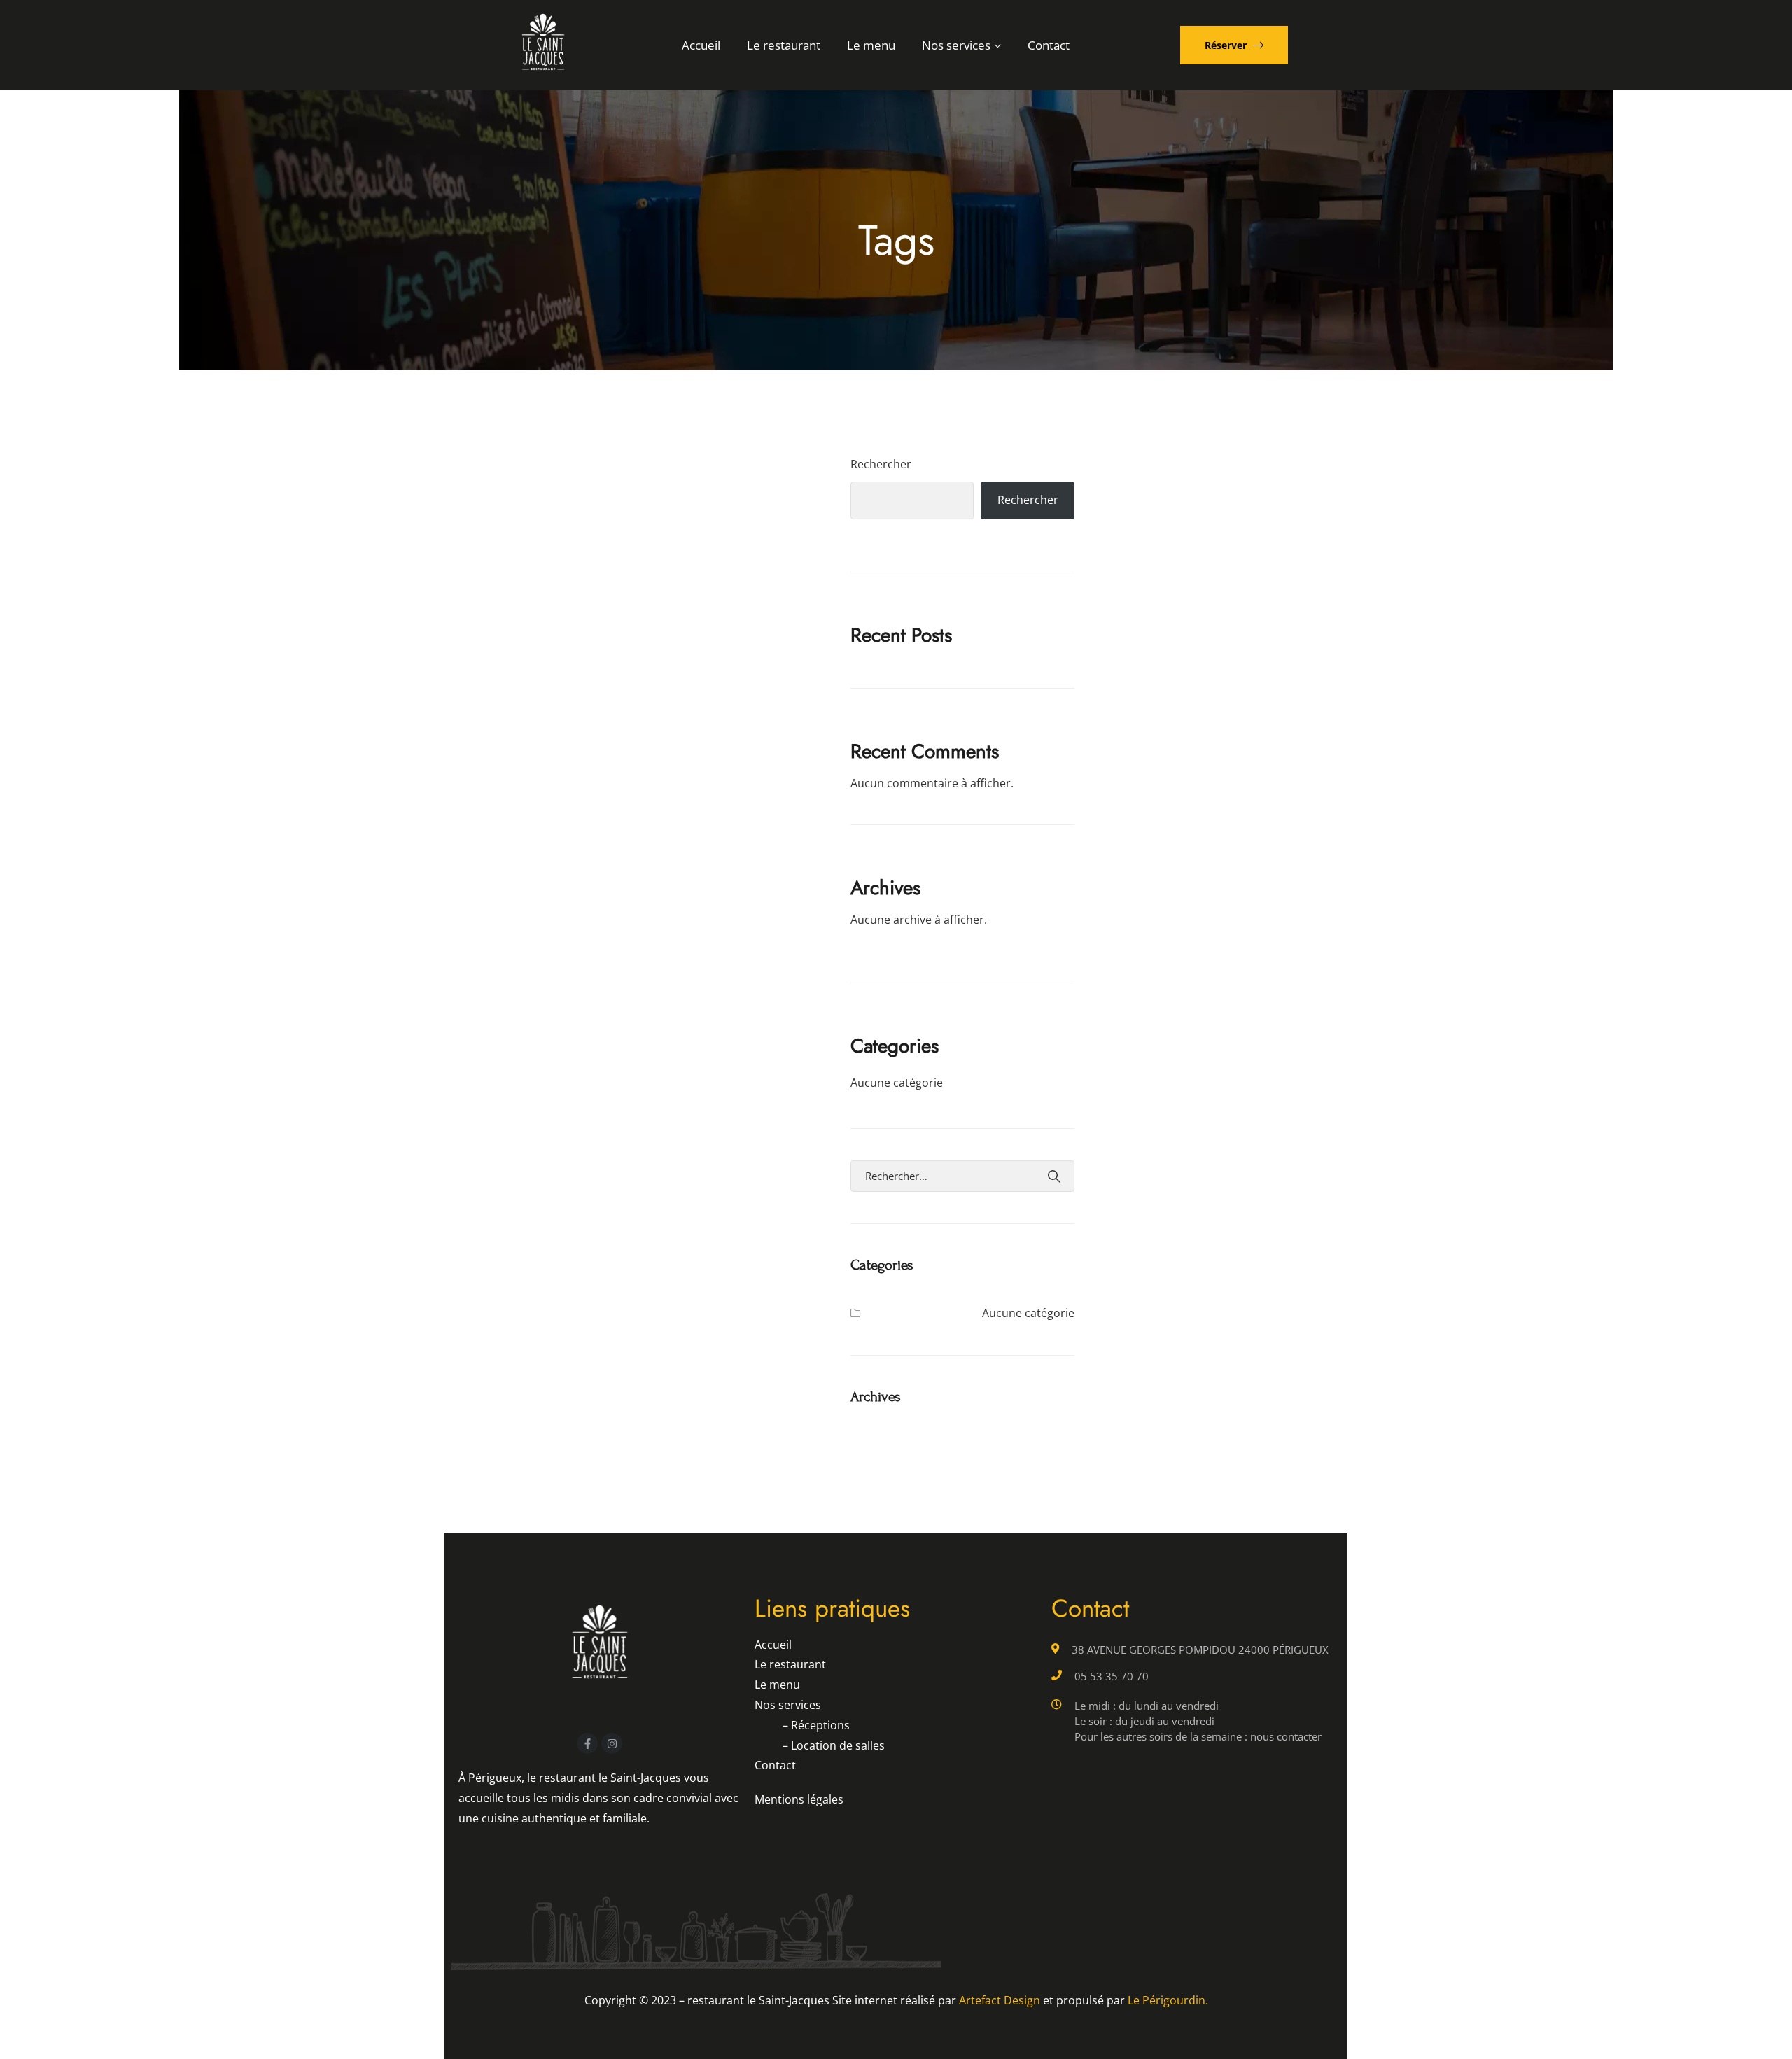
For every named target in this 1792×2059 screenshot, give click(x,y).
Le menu (871, 45)
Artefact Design (1000, 2000)
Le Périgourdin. (1168, 2000)
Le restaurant (784, 45)
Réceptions (816, 1725)
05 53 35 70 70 (1112, 1676)
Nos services (956, 45)
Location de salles (834, 1745)
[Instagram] (612, 1743)
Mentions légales (799, 1799)
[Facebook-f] (587, 1743)
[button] (1234, 45)
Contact (1049, 45)
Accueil (701, 45)
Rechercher (881, 464)
